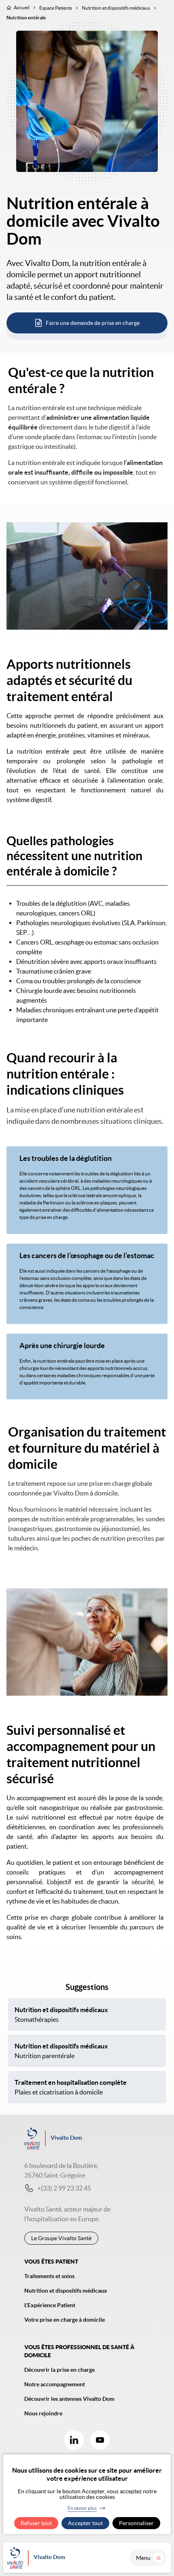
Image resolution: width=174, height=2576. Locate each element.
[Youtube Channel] (100, 2440)
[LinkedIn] (74, 2440)
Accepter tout (85, 2523)
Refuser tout (36, 2523)
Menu (143, 2558)
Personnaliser (136, 2523)
